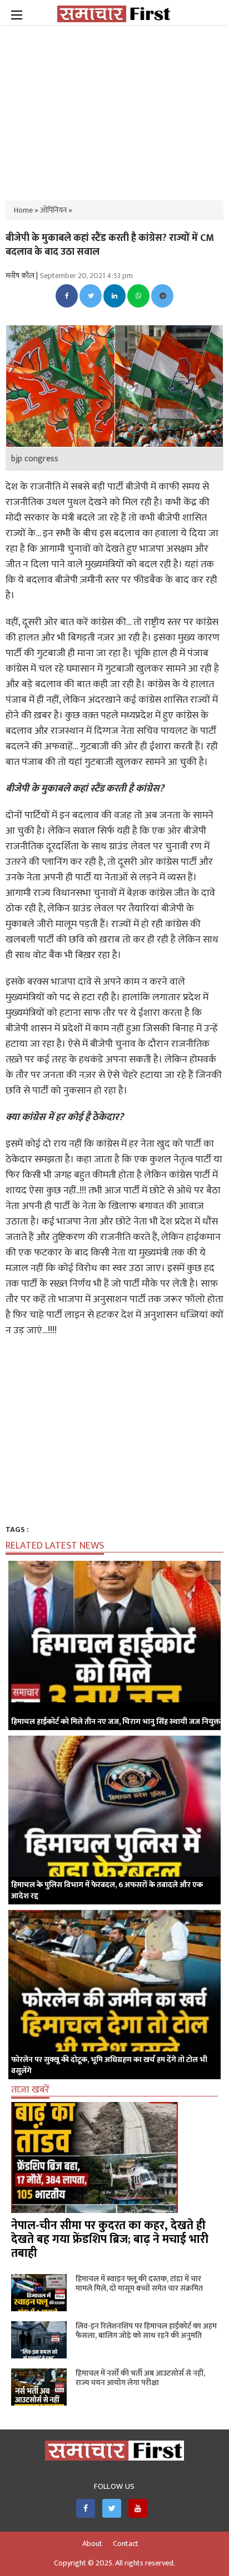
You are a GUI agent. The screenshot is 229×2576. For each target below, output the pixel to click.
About (92, 2544)
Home (23, 210)
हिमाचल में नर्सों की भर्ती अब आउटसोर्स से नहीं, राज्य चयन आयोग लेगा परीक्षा (140, 2378)
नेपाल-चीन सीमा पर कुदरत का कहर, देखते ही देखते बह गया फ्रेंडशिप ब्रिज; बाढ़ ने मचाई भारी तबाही (110, 2239)
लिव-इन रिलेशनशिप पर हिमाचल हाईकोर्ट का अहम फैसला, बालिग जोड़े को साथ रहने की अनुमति (146, 2331)
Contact (126, 2544)
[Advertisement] (114, 105)
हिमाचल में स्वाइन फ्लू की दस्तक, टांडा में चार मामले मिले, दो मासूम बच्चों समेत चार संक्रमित (139, 2283)
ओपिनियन (53, 210)
